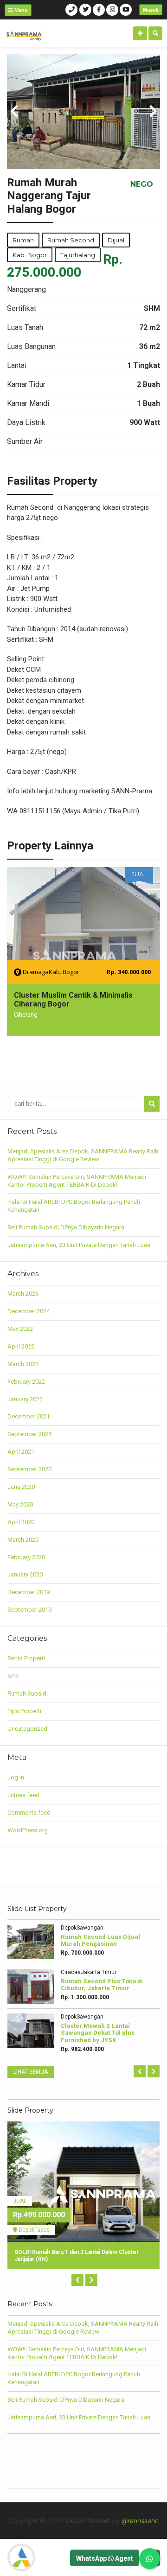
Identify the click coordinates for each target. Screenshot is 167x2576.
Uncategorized (27, 1729)
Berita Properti (26, 1658)
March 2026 (23, 1294)
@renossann (140, 2521)
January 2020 (25, 1574)
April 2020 (21, 1522)
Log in (16, 1777)
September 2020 (29, 1469)
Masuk (151, 10)
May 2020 (20, 1504)
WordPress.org (28, 1830)
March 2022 (23, 1364)
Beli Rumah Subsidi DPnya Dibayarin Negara (66, 1227)
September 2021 (29, 1434)
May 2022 (20, 1329)
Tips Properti (24, 1711)
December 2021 (29, 1416)
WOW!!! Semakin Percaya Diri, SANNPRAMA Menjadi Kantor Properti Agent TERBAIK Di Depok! (77, 1181)
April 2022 (21, 1346)
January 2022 (25, 1399)
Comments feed (29, 1813)
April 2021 (21, 1452)
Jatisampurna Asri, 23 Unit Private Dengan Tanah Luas (79, 1245)
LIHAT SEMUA (31, 2072)
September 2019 (29, 1610)
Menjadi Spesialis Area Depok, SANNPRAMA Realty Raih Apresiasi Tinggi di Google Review (83, 1155)
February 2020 (26, 1557)
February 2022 (26, 1382)
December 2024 (29, 1311)
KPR (13, 1676)
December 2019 (29, 1592)
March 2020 (23, 1540)
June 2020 (21, 1487)
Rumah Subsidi (28, 1693)
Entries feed (23, 1795)
